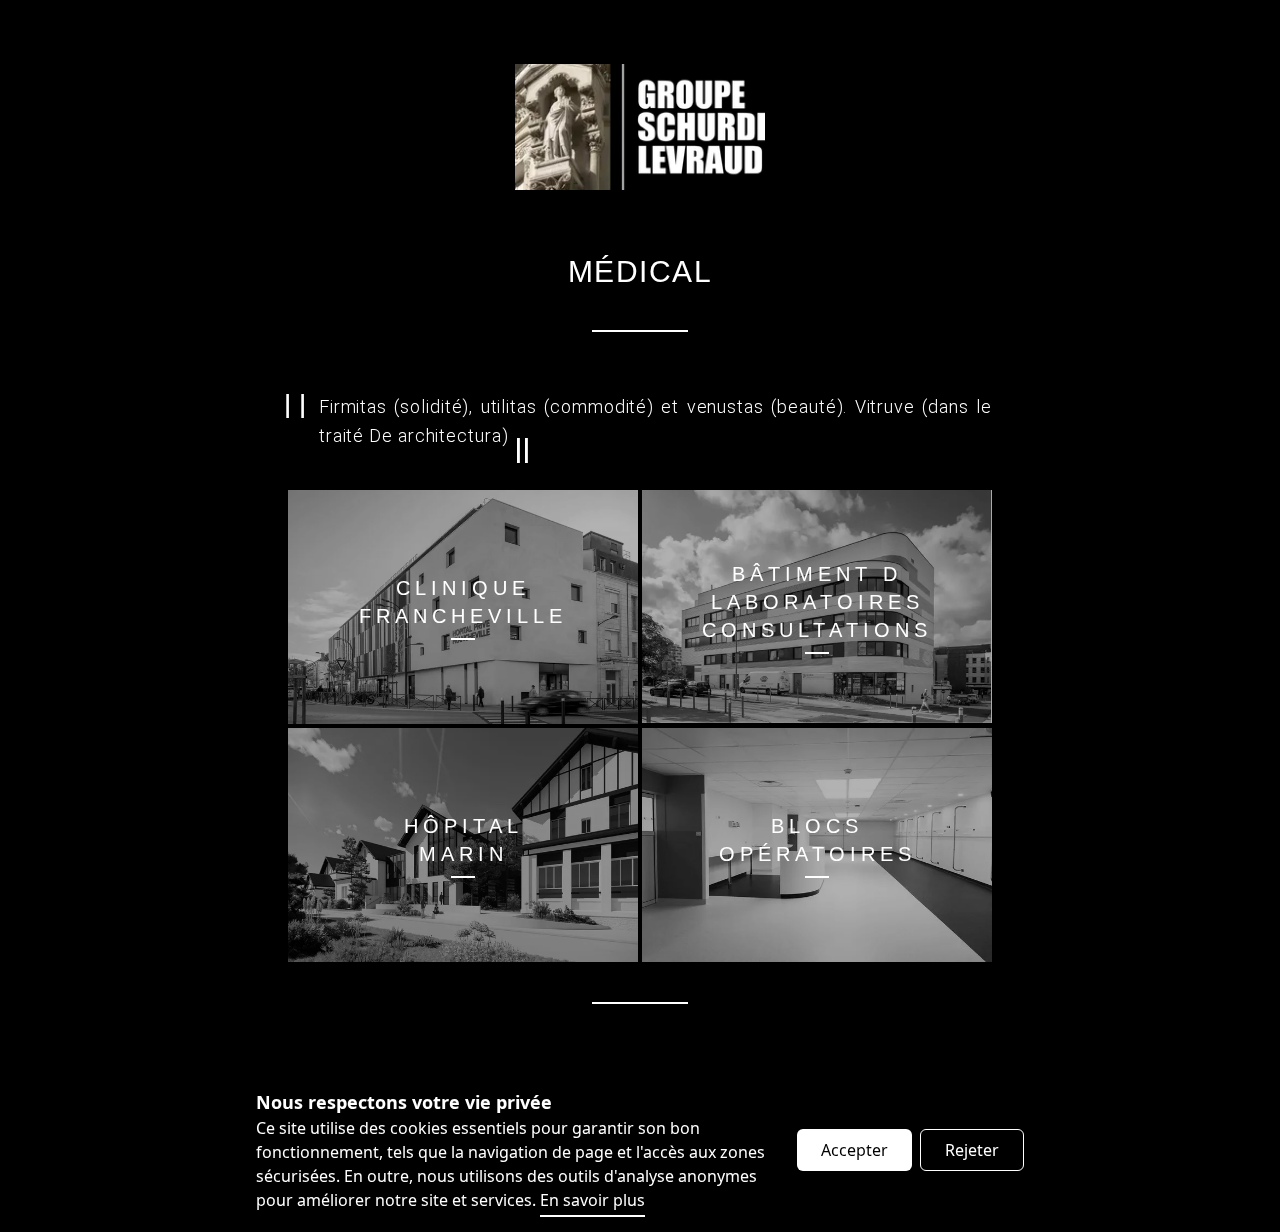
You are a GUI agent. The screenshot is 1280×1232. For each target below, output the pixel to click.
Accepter (854, 1150)
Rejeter (972, 1150)
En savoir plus (592, 1200)
